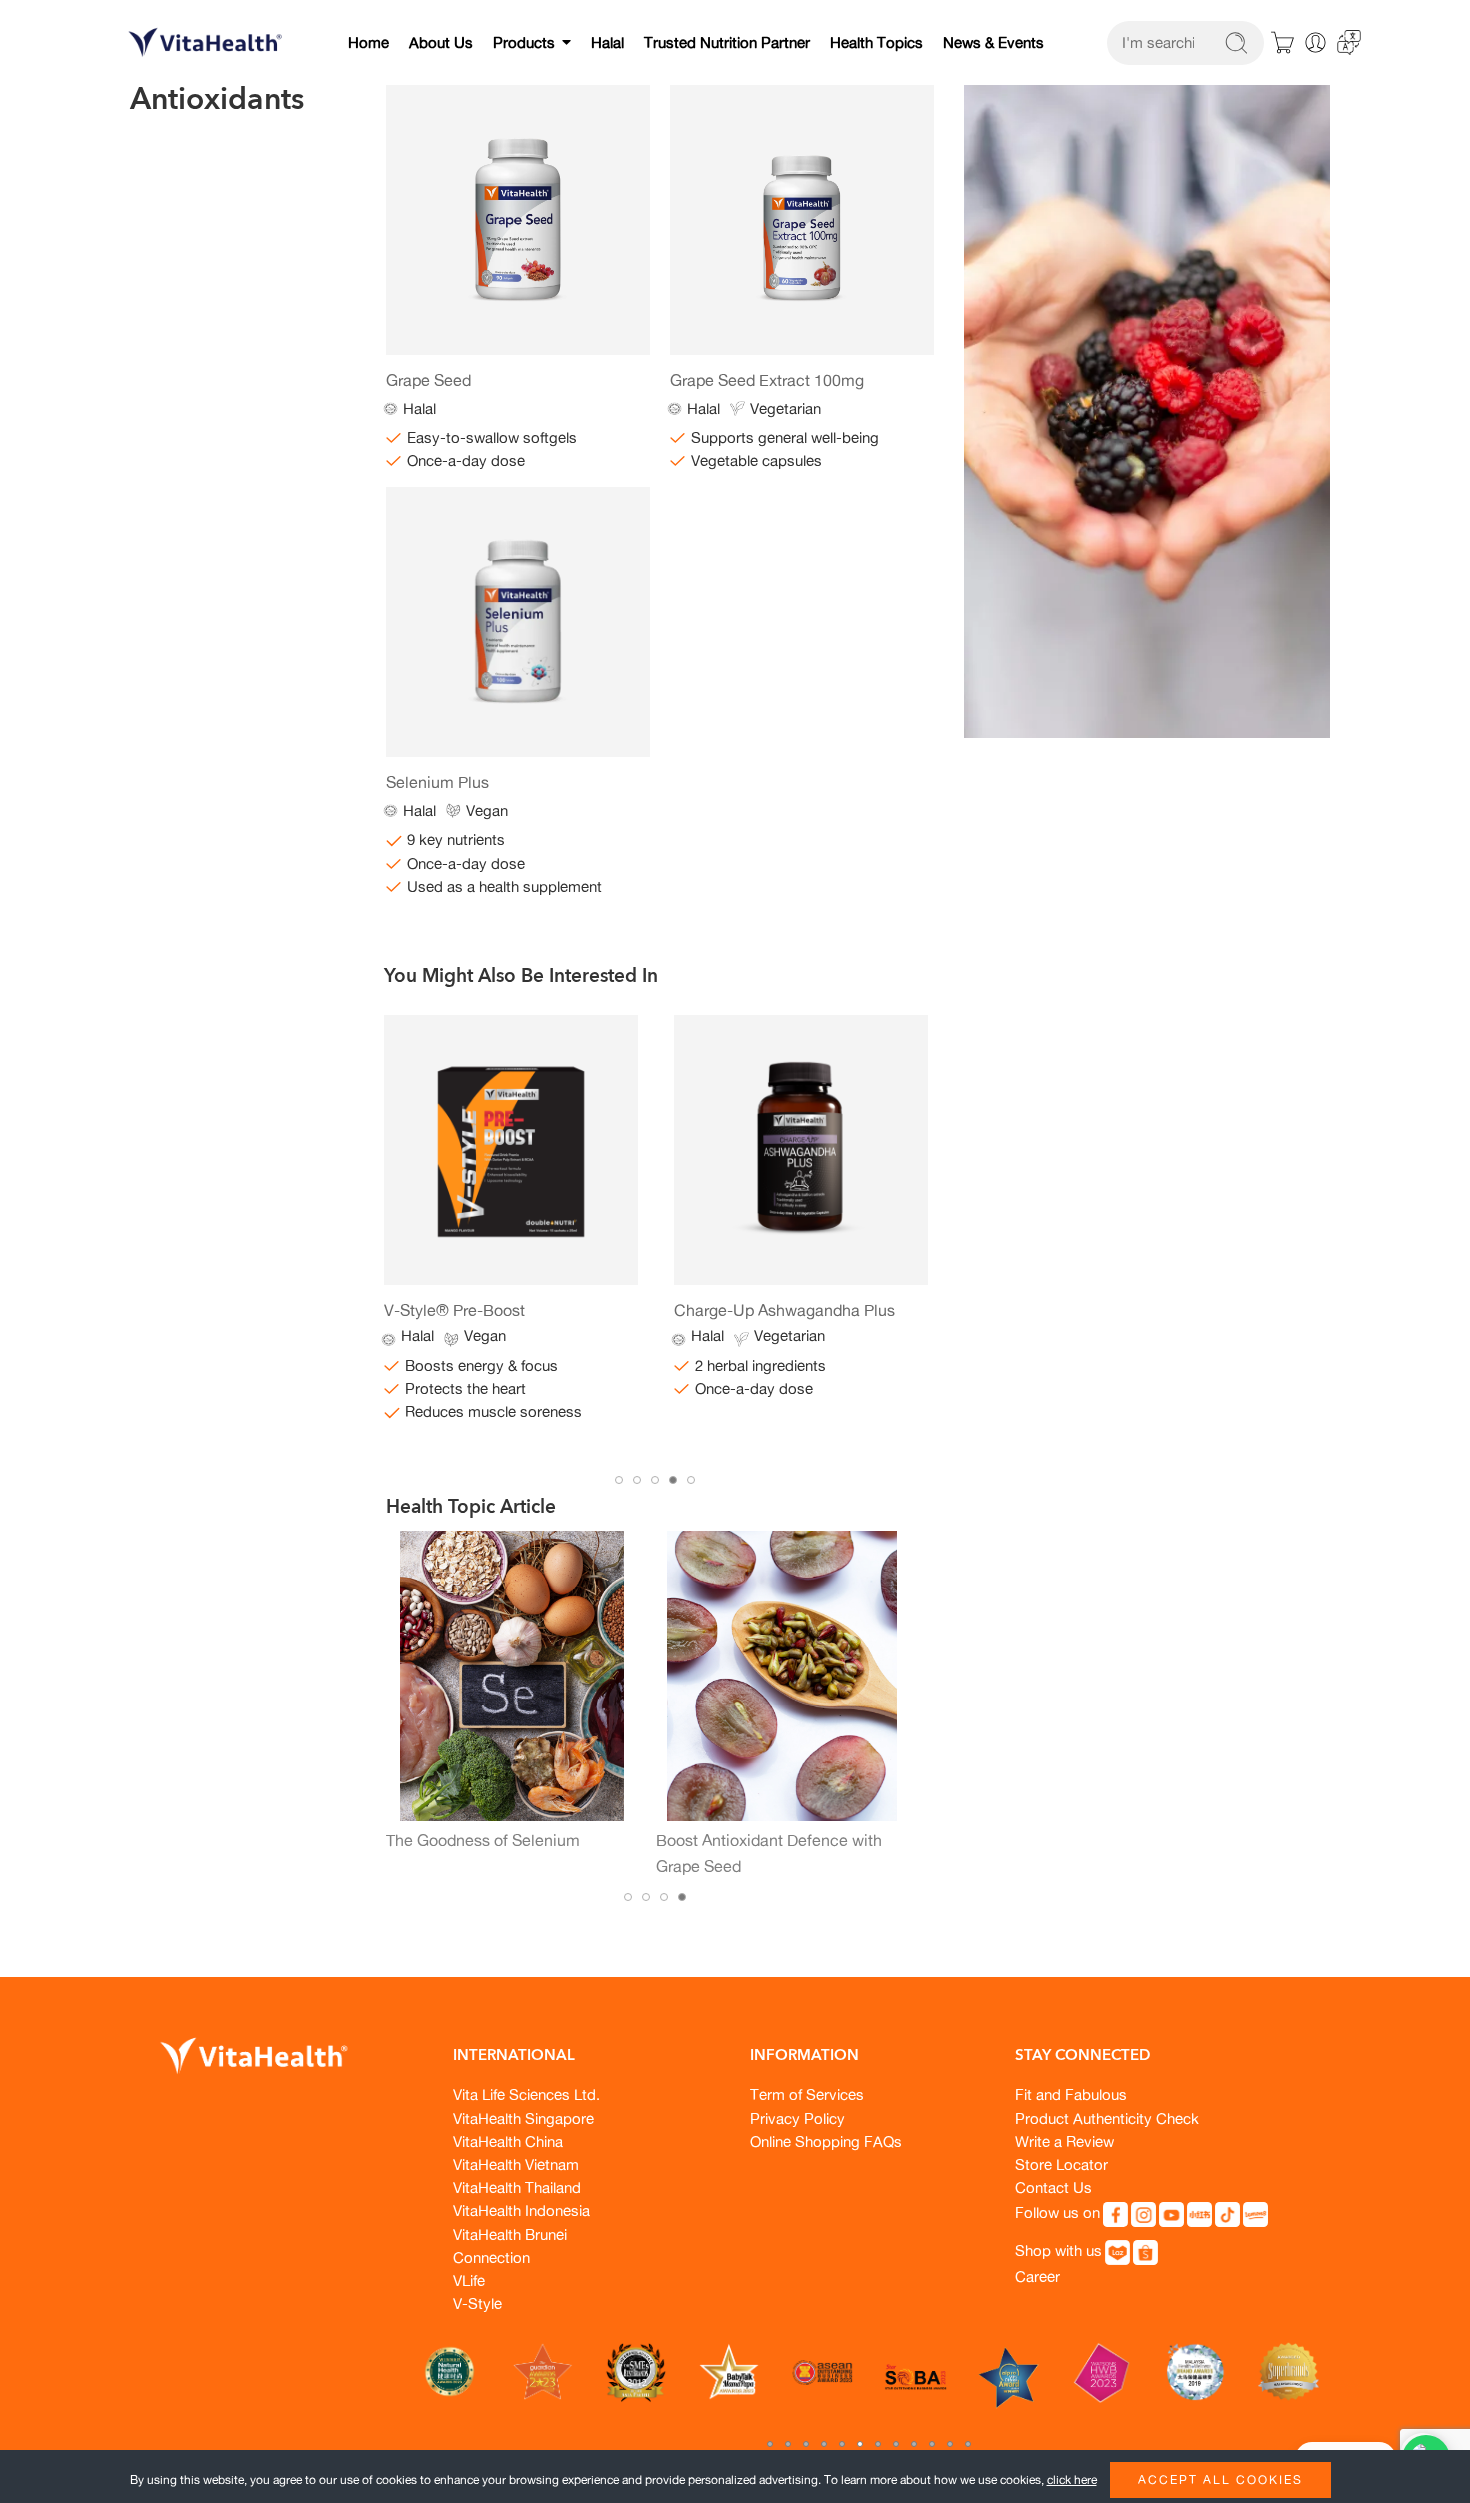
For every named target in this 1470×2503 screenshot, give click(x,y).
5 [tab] (691, 1480)
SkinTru (701, 1310)
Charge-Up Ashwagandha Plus (494, 1310)
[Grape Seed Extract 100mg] (802, 220)
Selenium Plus (437, 782)
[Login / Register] (1315, 42)
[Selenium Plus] (518, 622)
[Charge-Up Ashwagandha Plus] (511, 1150)
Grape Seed (428, 380)
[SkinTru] (801, 1150)
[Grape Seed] (518, 220)
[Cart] (1283, 43)
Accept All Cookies (1220, 2479)
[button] (770, 2444)
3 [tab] (655, 1480)
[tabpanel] (511, 1207)
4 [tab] (673, 1480)
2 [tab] (637, 1480)
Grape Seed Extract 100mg (767, 380)
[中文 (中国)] (1349, 40)
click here (1072, 2479)
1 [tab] (619, 1480)
